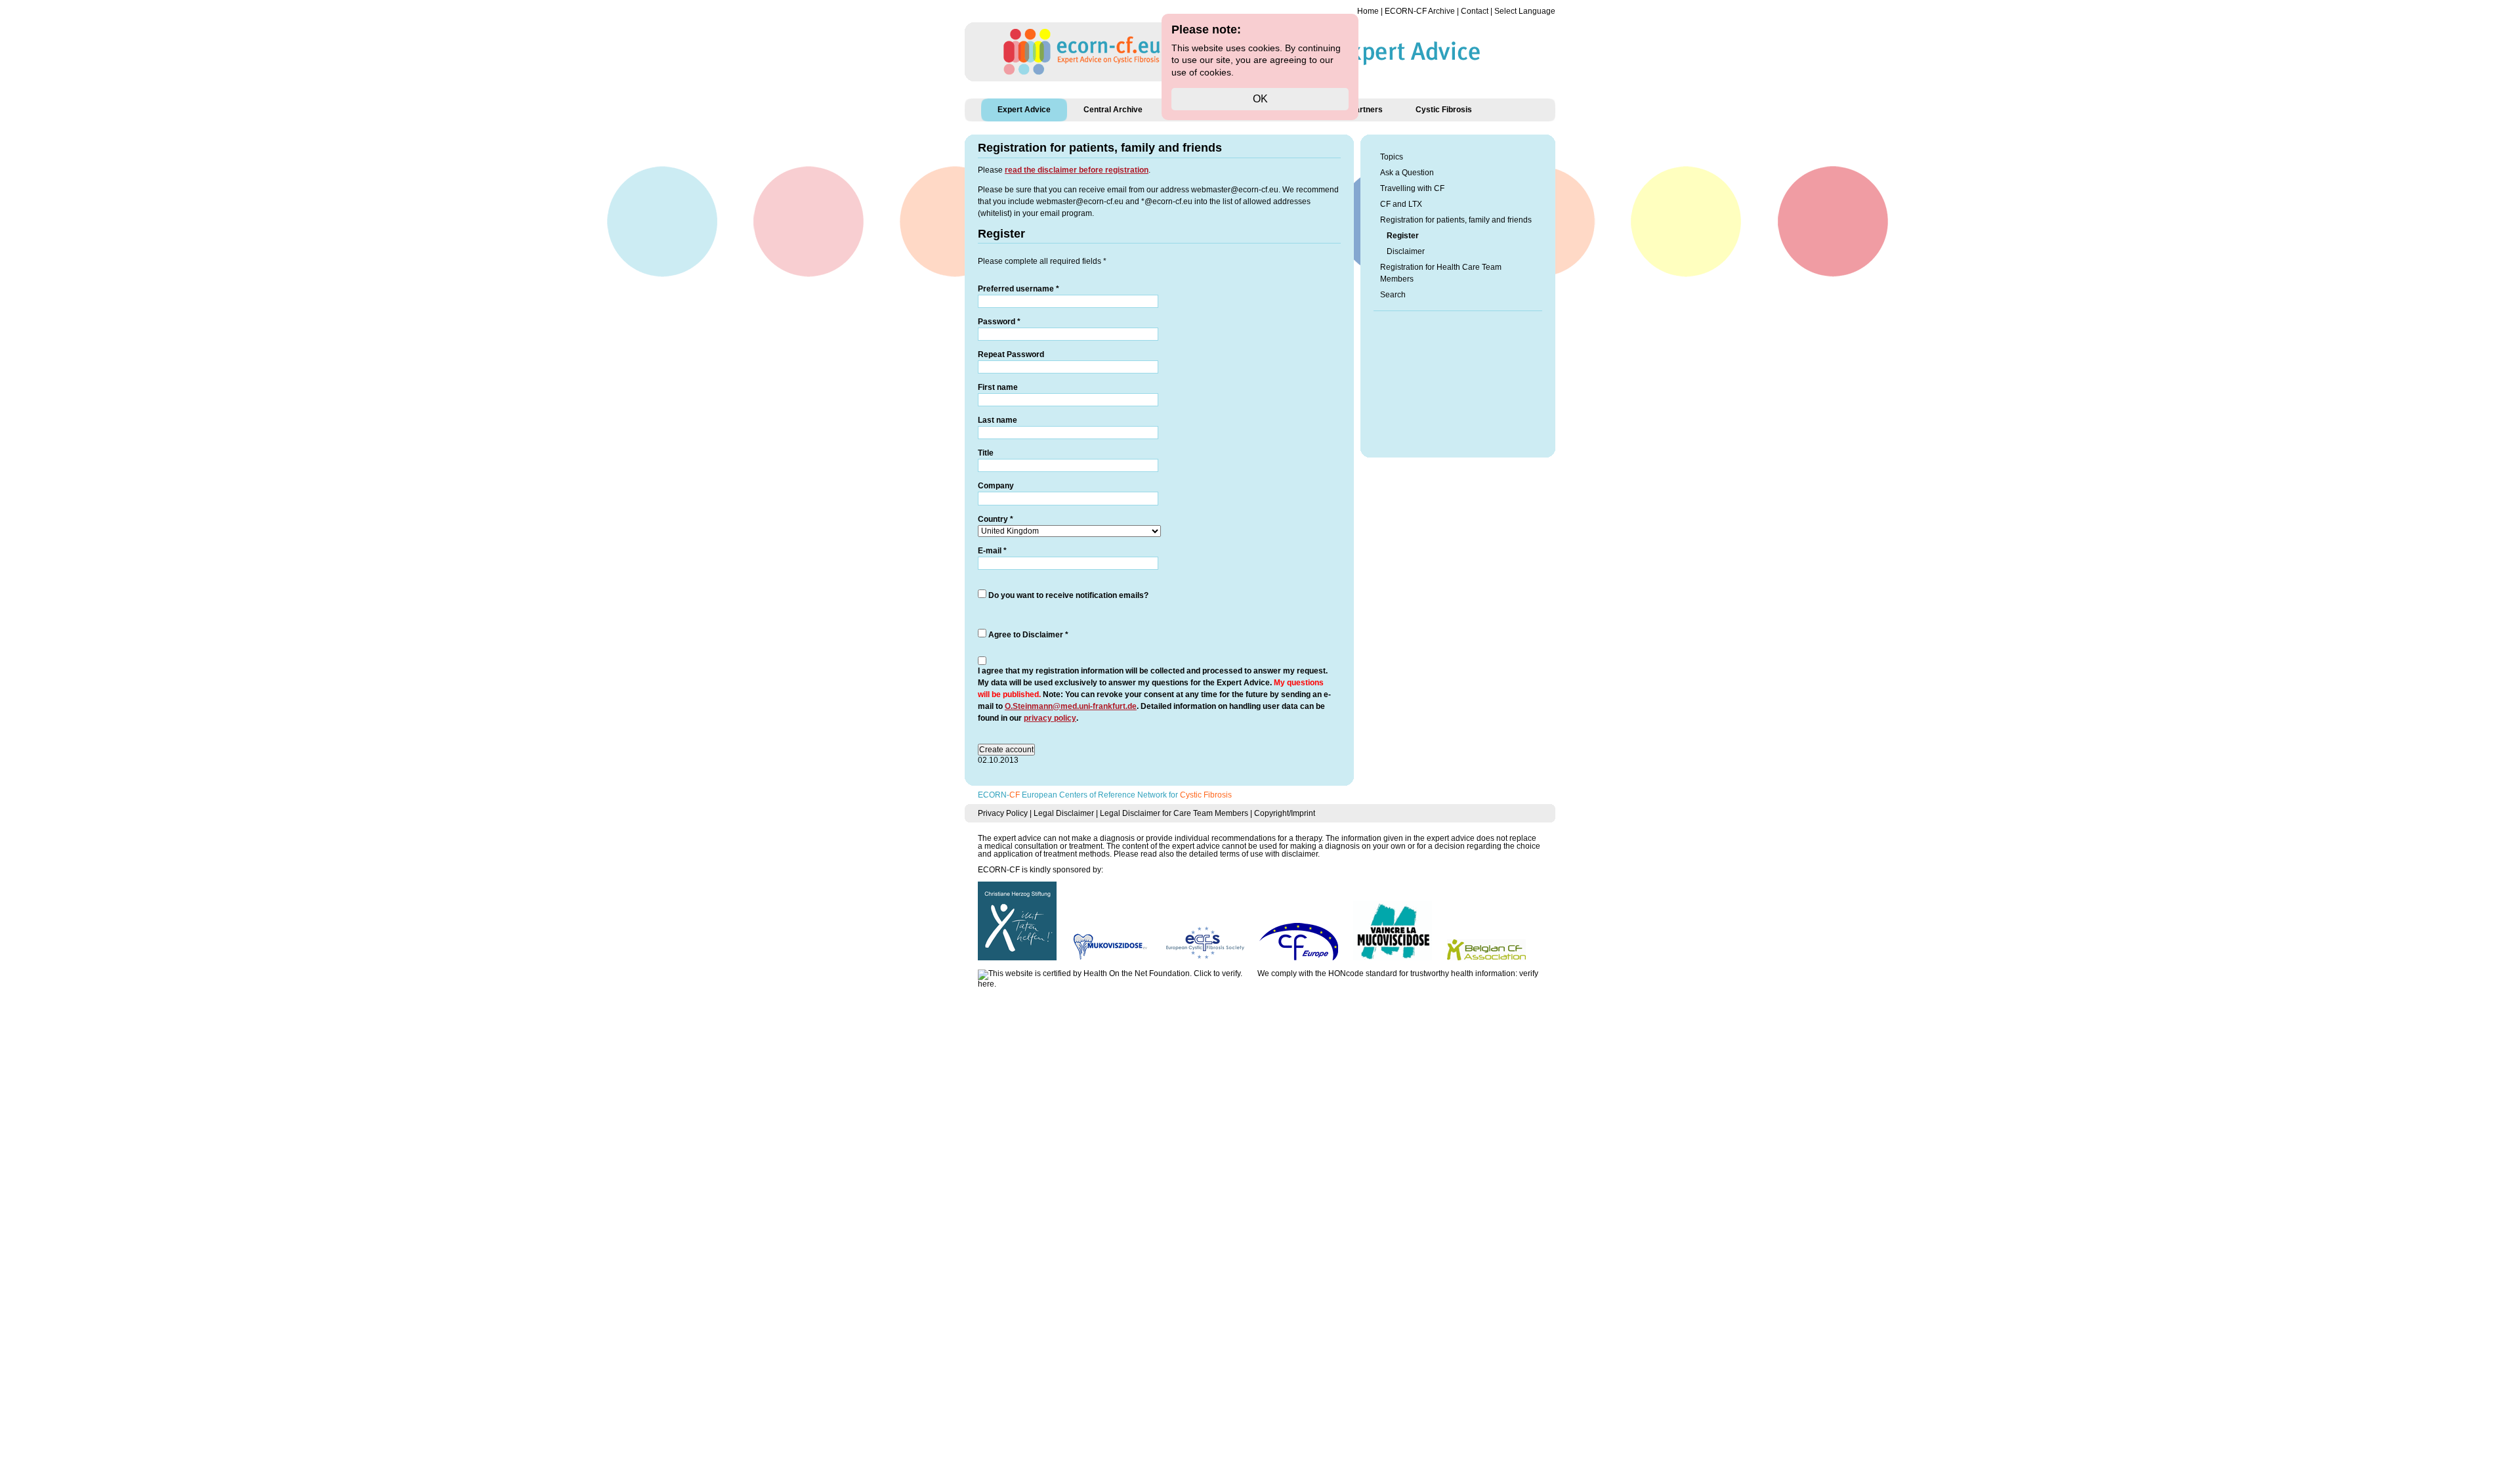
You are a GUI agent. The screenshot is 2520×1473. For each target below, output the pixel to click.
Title (986, 453)
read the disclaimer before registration (1077, 170)
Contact (1475, 11)
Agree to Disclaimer (1028, 635)
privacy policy (1050, 718)
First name (998, 387)
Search (1393, 295)
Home (1368, 11)
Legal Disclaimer (1064, 813)
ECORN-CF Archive (1420, 11)
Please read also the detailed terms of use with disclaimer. (1217, 854)
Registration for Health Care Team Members (1441, 273)
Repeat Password (1011, 354)
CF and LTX (1401, 204)
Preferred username (1018, 289)
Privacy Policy (1003, 813)
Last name (997, 420)
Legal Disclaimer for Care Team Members (1174, 813)
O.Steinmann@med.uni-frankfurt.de (1071, 706)
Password (999, 322)
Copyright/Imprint (1285, 813)
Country (996, 519)
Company (996, 486)
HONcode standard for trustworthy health (1401, 973)
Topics (1392, 157)
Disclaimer (1406, 251)
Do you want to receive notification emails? (1068, 595)
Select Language (1525, 11)
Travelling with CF (1412, 188)
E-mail (992, 551)
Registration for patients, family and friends (1456, 220)
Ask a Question (1407, 173)
